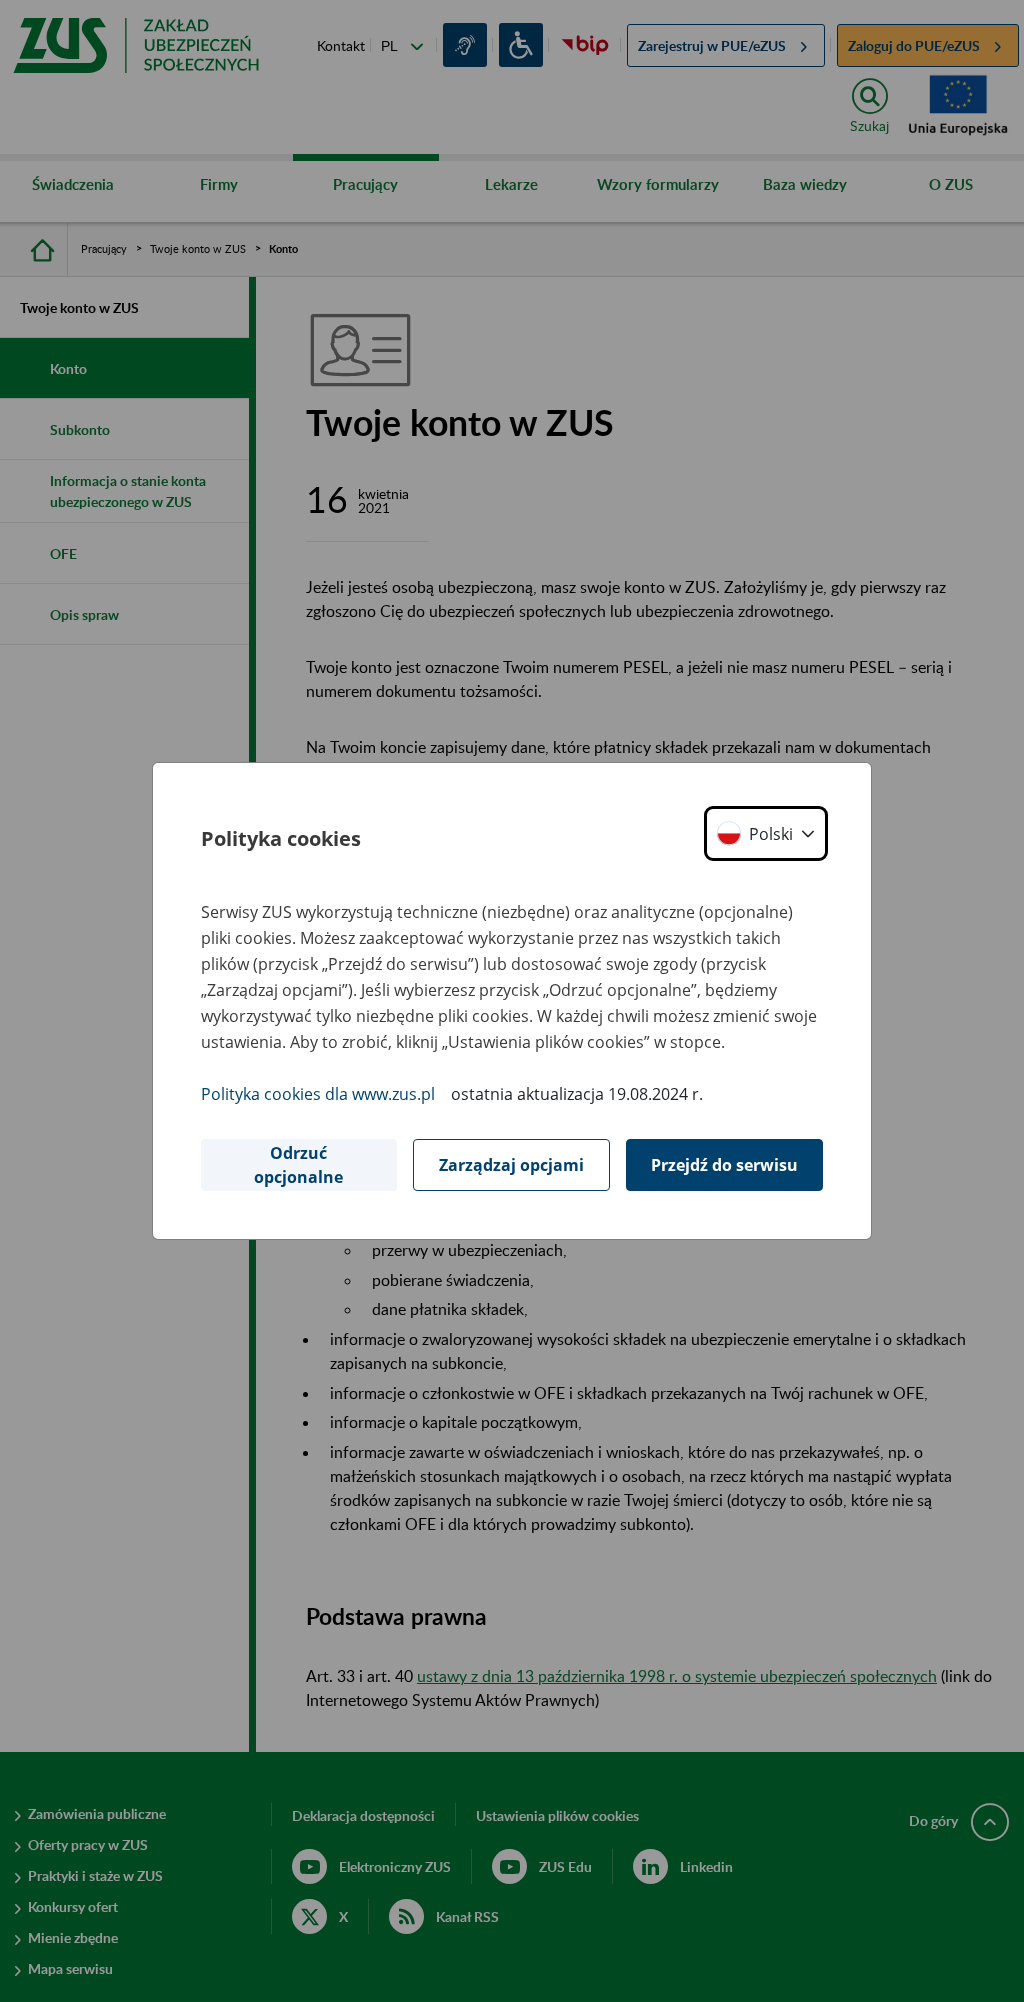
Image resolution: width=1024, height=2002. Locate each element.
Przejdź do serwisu (724, 1165)
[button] (766, 833)
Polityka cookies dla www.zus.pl (318, 1094)
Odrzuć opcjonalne (298, 1165)
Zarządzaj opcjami (511, 1165)
